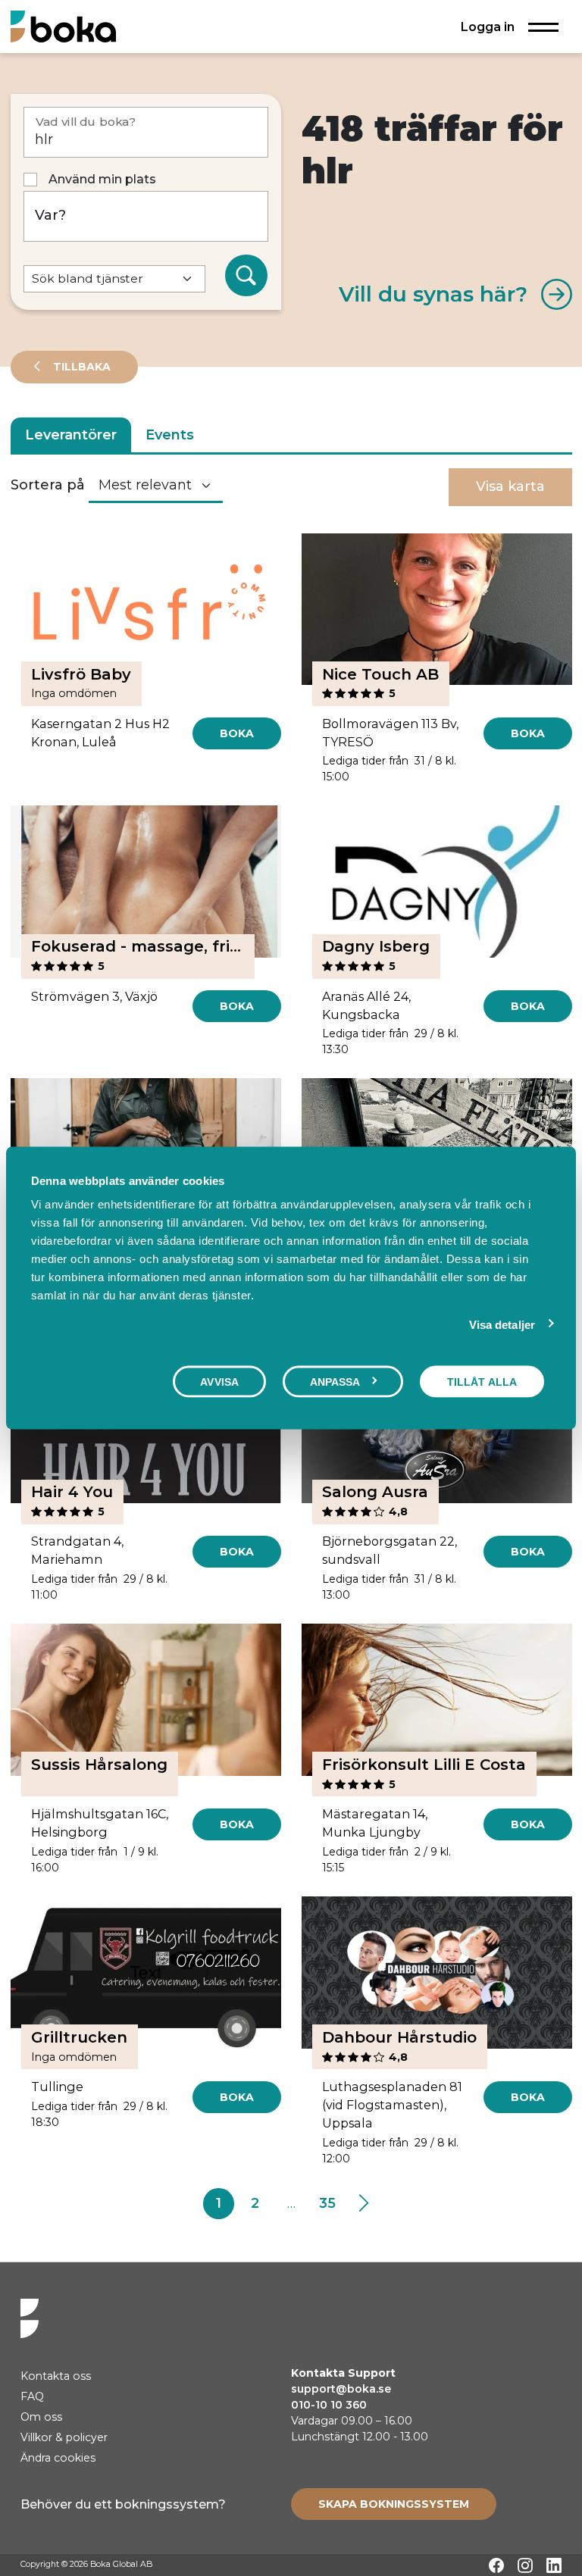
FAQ (32, 2396)
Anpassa (335, 1381)
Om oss (41, 2417)
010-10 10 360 (329, 2405)
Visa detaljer (502, 1324)
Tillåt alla (482, 1381)
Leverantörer (71, 435)
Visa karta (510, 486)
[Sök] (246, 276)
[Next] (363, 2204)
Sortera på (48, 485)
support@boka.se (341, 2389)
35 (327, 2203)
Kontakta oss (56, 2376)
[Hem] (63, 26)
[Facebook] (496, 2565)
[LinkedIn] (554, 2565)
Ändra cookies (58, 2458)
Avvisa (219, 1381)
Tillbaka (80, 367)
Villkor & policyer (64, 2437)
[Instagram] (525, 2565)
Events (170, 435)
